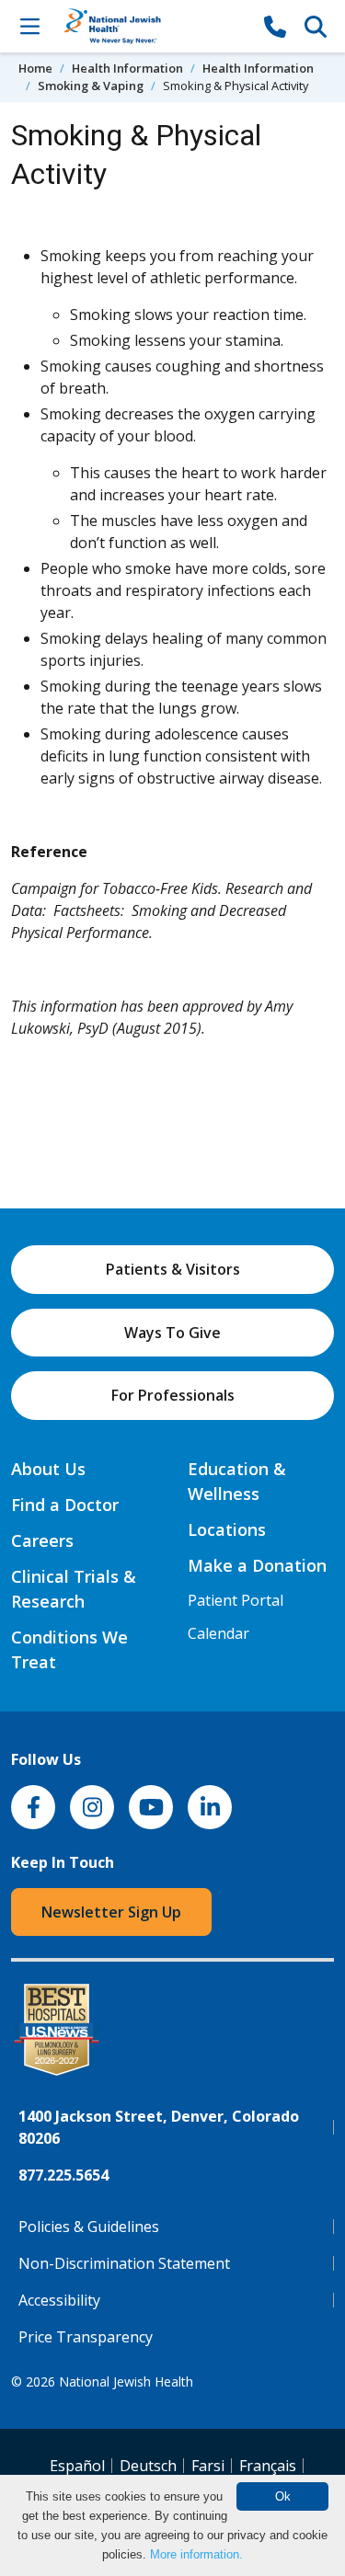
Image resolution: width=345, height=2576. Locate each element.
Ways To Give (172, 1333)
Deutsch (148, 2466)
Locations (227, 1529)
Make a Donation (257, 1565)
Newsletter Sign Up (111, 1912)
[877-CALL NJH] (275, 26)
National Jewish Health (126, 2381)
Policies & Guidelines (89, 2227)
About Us (48, 1469)
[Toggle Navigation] (29, 26)
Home (35, 68)
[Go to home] (152, 26)
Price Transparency (86, 2337)
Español (77, 2466)
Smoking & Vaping (91, 86)
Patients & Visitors (173, 1269)
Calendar (218, 1633)
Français (268, 2466)
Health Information (127, 68)
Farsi (208, 2466)
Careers (42, 1540)
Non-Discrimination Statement (124, 2263)
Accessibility (59, 2300)
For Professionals (173, 1395)
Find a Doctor (65, 1505)
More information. (196, 2554)
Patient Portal (236, 1600)
